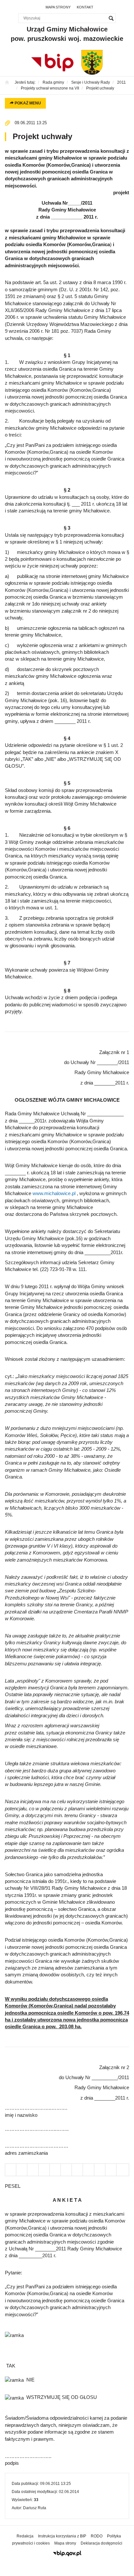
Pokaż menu (27, 103)
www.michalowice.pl (54, 1193)
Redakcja (25, 2536)
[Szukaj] (111, 18)
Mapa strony (58, 7)
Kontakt (85, 7)
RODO (97, 2536)
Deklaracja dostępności (101, 2543)
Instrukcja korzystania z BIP (62, 2536)
